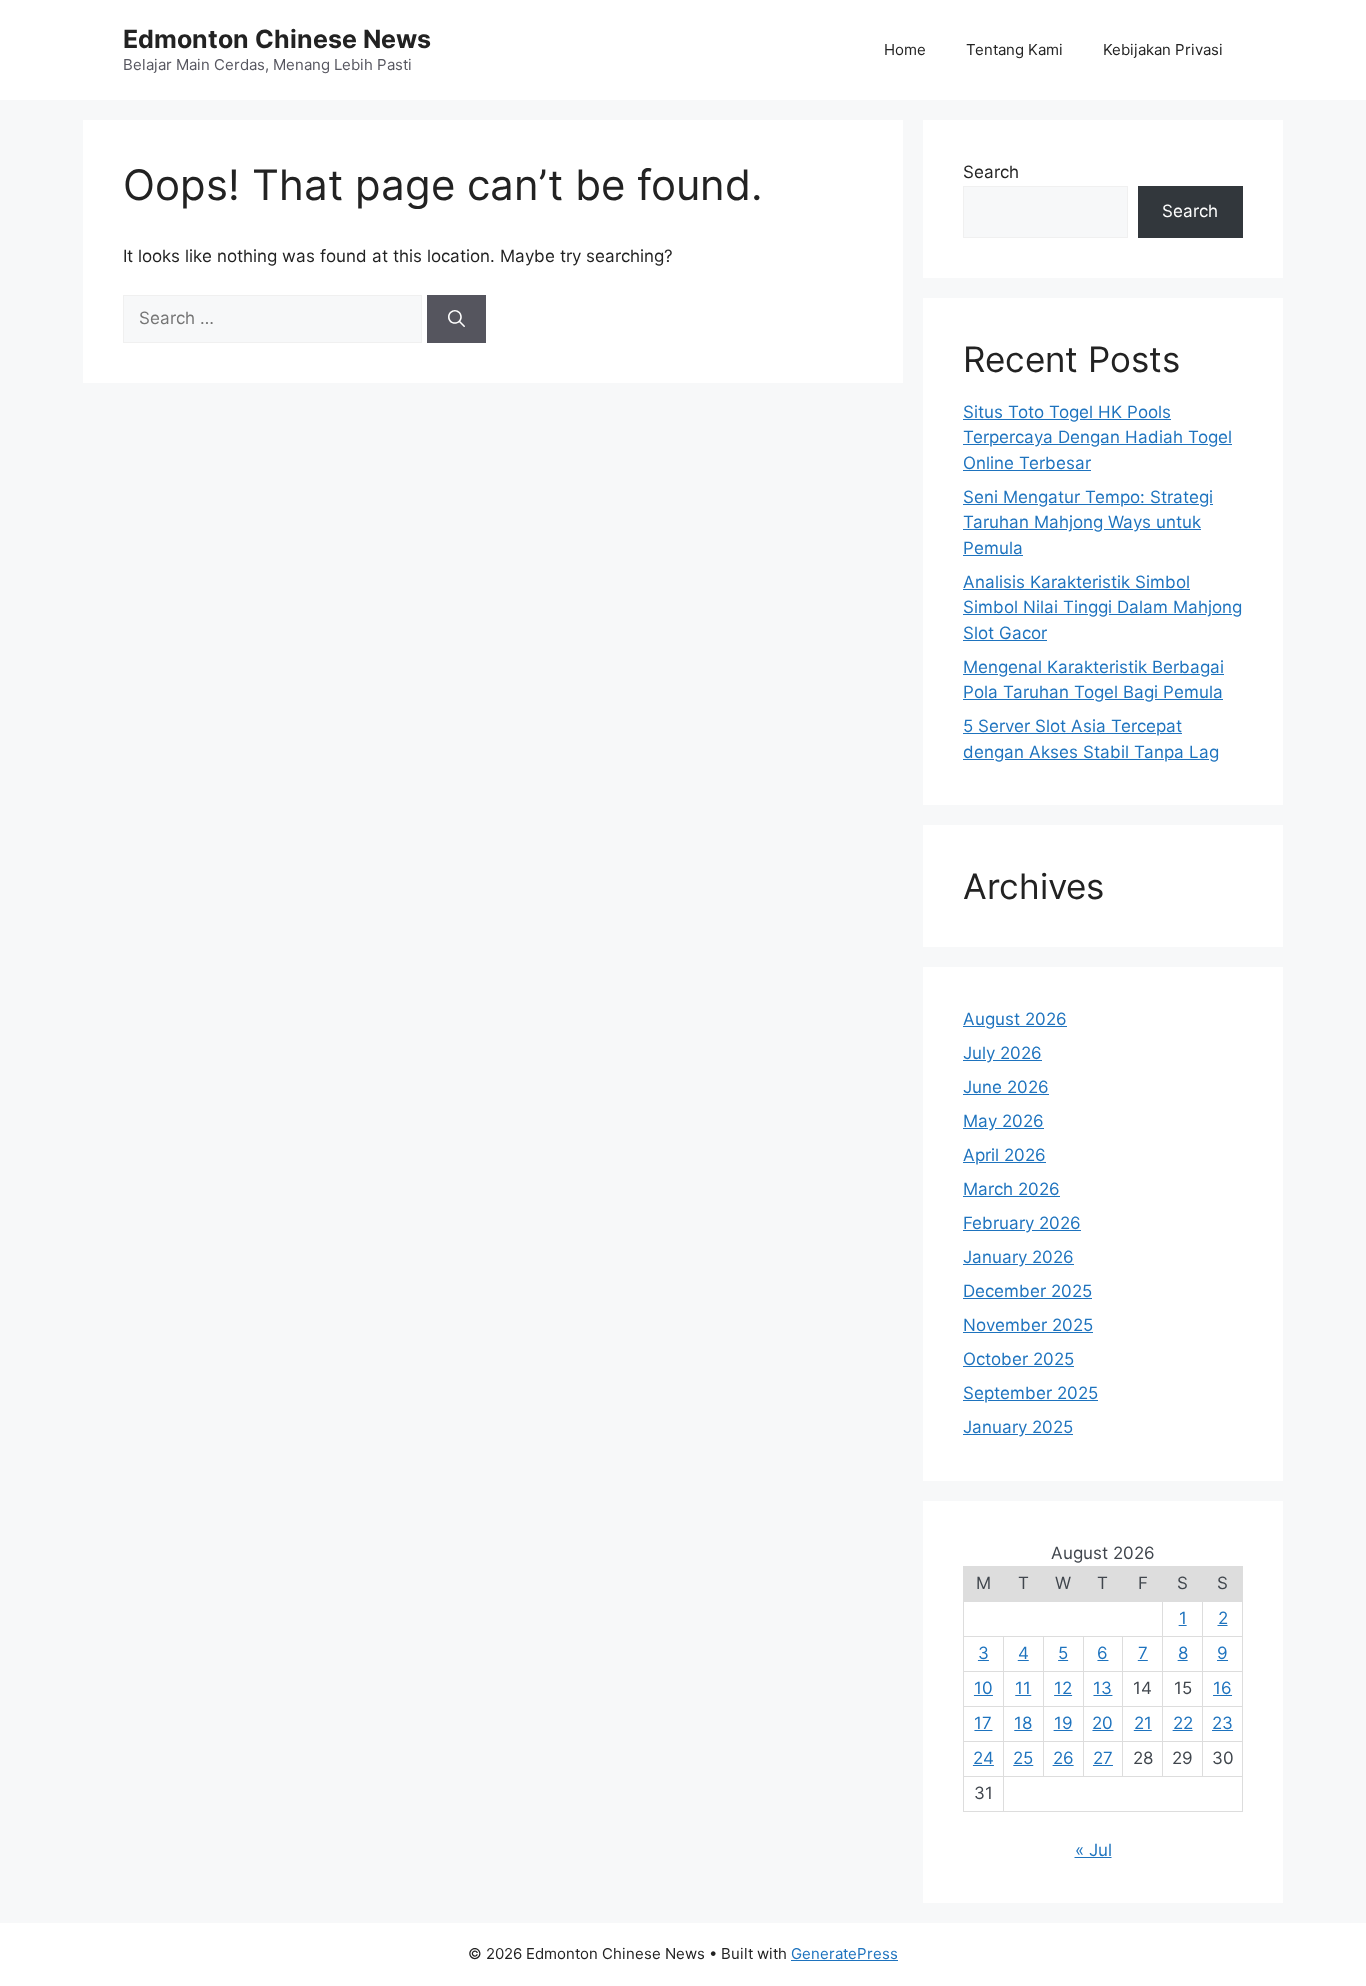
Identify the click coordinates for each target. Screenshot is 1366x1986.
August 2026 (1015, 1019)
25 (1023, 1758)
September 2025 (1030, 1393)
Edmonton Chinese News (277, 39)
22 (1183, 1723)
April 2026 (1004, 1155)
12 (1063, 1688)
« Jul (1093, 1850)
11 (1023, 1688)
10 (983, 1688)
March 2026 (1011, 1189)
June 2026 (1006, 1087)
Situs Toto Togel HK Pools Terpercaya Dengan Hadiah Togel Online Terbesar (1097, 437)
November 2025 (1028, 1325)
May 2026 (1003, 1121)
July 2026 (1002, 1053)
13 (1102, 1688)
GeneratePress (844, 1953)
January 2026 (1018, 1257)
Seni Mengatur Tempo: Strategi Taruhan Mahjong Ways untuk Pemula (1088, 522)
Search (991, 172)
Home (905, 49)
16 (1222, 1688)
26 (1063, 1758)
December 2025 (1027, 1291)
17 (983, 1723)
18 (1023, 1723)
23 (1222, 1723)
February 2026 (1022, 1223)
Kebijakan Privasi (1163, 49)
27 (1103, 1758)
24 (983, 1758)
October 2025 (1018, 1359)
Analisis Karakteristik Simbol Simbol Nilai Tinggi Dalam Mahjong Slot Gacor (1102, 607)
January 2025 (1018, 1427)
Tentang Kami (1014, 49)
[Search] (456, 319)
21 (1143, 1723)
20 (1102, 1723)
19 (1063, 1723)
